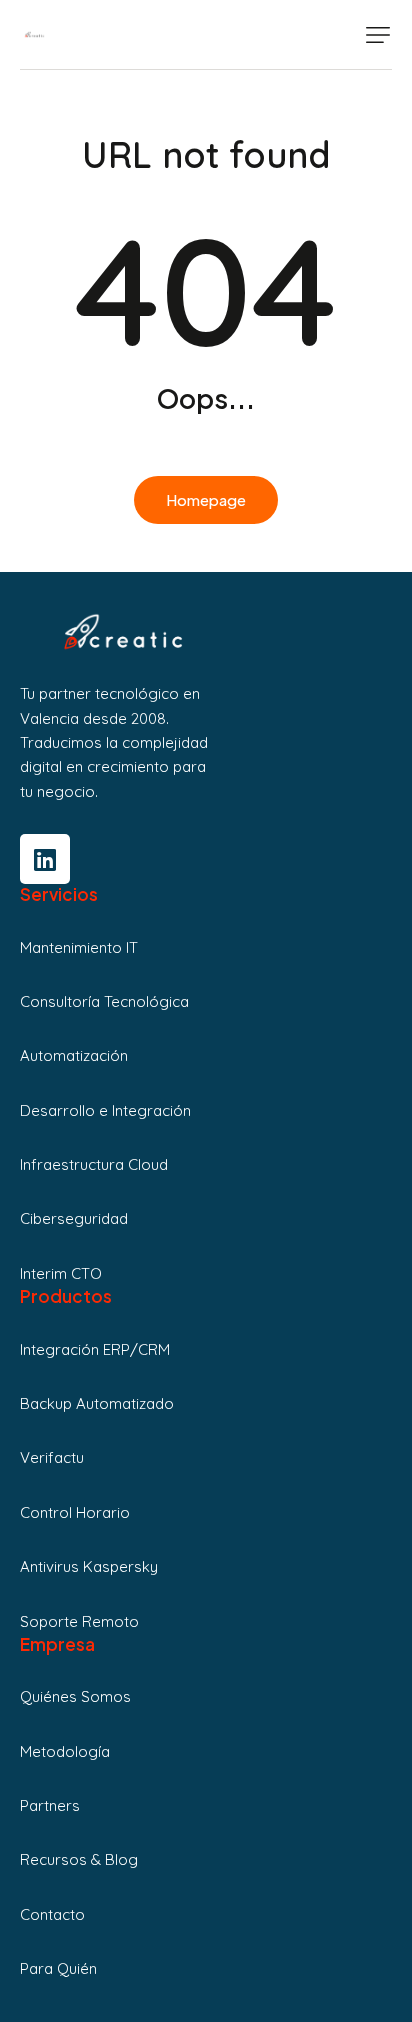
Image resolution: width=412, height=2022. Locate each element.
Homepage (206, 499)
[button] (378, 35)
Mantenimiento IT (79, 947)
